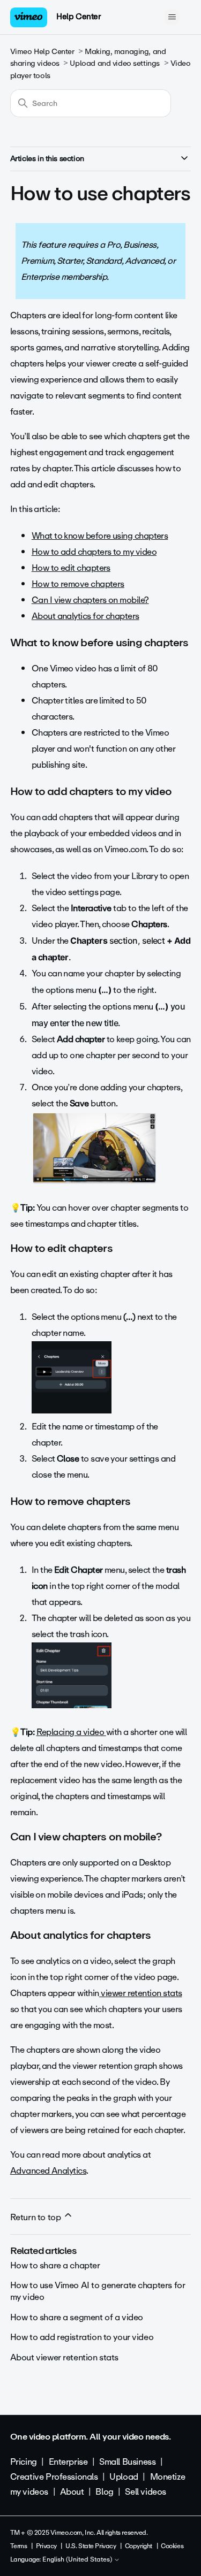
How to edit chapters (71, 568)
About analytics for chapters (85, 616)
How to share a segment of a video (77, 2317)
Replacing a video (71, 1732)
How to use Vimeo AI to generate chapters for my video (98, 2291)
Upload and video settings (115, 63)
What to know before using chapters (100, 536)
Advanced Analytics (48, 2171)
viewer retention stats (141, 1993)
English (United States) (78, 2560)
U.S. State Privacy (91, 2546)
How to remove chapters (78, 584)
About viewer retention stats (64, 2357)
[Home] (29, 17)
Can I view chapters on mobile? (90, 600)
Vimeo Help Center (42, 52)
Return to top (36, 2217)
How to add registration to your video (82, 2337)
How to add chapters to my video (94, 552)
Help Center (79, 17)
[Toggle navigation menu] (172, 17)
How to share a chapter (55, 2265)
